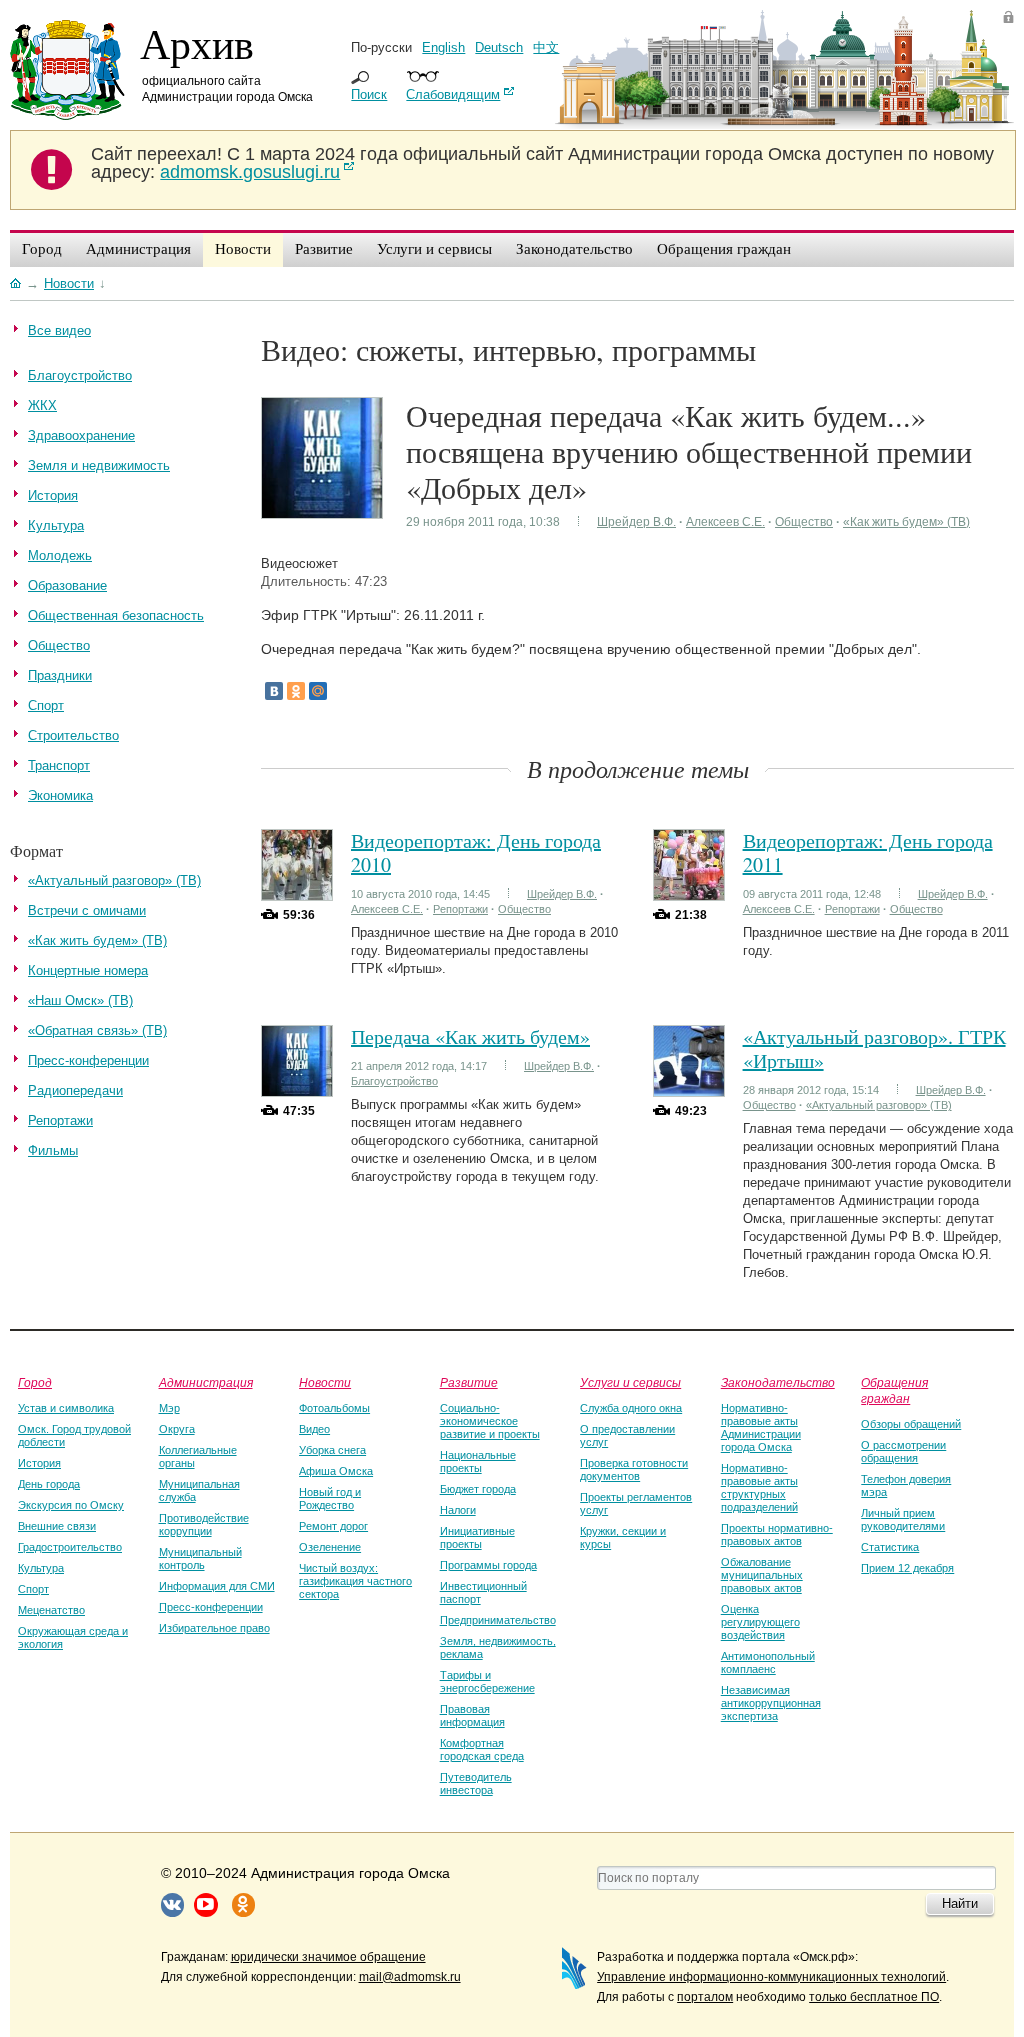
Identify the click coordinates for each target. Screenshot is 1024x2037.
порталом (705, 1997)
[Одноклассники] (296, 691)
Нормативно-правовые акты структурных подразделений (759, 1487)
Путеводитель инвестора (476, 1783)
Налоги (458, 1510)
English (443, 47)
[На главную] (15, 283)
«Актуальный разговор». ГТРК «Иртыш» (874, 1048)
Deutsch (499, 47)
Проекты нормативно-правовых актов (777, 1534)
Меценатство (51, 1610)
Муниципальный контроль (200, 1558)
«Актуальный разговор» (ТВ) (879, 1105)
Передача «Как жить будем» (470, 1036)
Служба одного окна (631, 1408)
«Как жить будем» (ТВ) (906, 522)
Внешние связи (57, 1526)
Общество (804, 522)
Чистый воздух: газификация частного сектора (355, 1581)
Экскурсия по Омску (71, 1505)
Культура (41, 1568)
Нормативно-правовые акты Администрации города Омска (761, 1427)
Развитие (469, 1382)
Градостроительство (70, 1547)
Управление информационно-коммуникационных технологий (771, 1977)
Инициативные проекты (477, 1537)
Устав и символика (66, 1408)
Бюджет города (478, 1489)
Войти (1008, 16)
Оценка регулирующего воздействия (760, 1622)
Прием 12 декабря (907, 1568)
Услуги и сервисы (630, 1382)
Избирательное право (214, 1628)
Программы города (488, 1565)
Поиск (369, 94)
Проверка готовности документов (634, 1469)
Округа (177, 1429)
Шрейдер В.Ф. (636, 522)
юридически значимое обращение (328, 1957)
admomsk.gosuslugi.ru (250, 172)
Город (35, 1382)
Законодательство (778, 1382)
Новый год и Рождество (330, 1498)
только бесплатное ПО (874, 1997)
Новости (325, 1382)
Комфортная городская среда (482, 1749)
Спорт (33, 1589)
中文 (546, 47)
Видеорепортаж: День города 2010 (476, 852)
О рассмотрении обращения (903, 1451)
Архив (197, 43)
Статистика (890, 1547)
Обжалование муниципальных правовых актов (762, 1575)
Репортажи (460, 909)
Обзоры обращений (911, 1424)
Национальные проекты (478, 1461)
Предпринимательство (498, 1620)
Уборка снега (332, 1450)
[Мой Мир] (318, 691)
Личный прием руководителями (903, 1519)
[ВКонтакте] (274, 691)
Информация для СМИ (217, 1586)
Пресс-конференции (211, 1607)
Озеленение (330, 1547)
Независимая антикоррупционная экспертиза (771, 1703)
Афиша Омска (336, 1471)
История (39, 1463)
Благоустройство (394, 1081)
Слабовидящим (453, 94)
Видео (314, 1429)
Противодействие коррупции (204, 1524)
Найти (960, 1903)
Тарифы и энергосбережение (487, 1681)
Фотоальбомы (334, 1408)
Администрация (206, 1382)
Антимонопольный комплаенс (768, 1662)
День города (49, 1484)
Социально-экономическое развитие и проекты (490, 1421)
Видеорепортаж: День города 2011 (868, 852)
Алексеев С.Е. (725, 522)
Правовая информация (472, 1715)
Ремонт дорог (333, 1526)
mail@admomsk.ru (410, 1977)
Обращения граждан (894, 1390)
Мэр (169, 1408)
